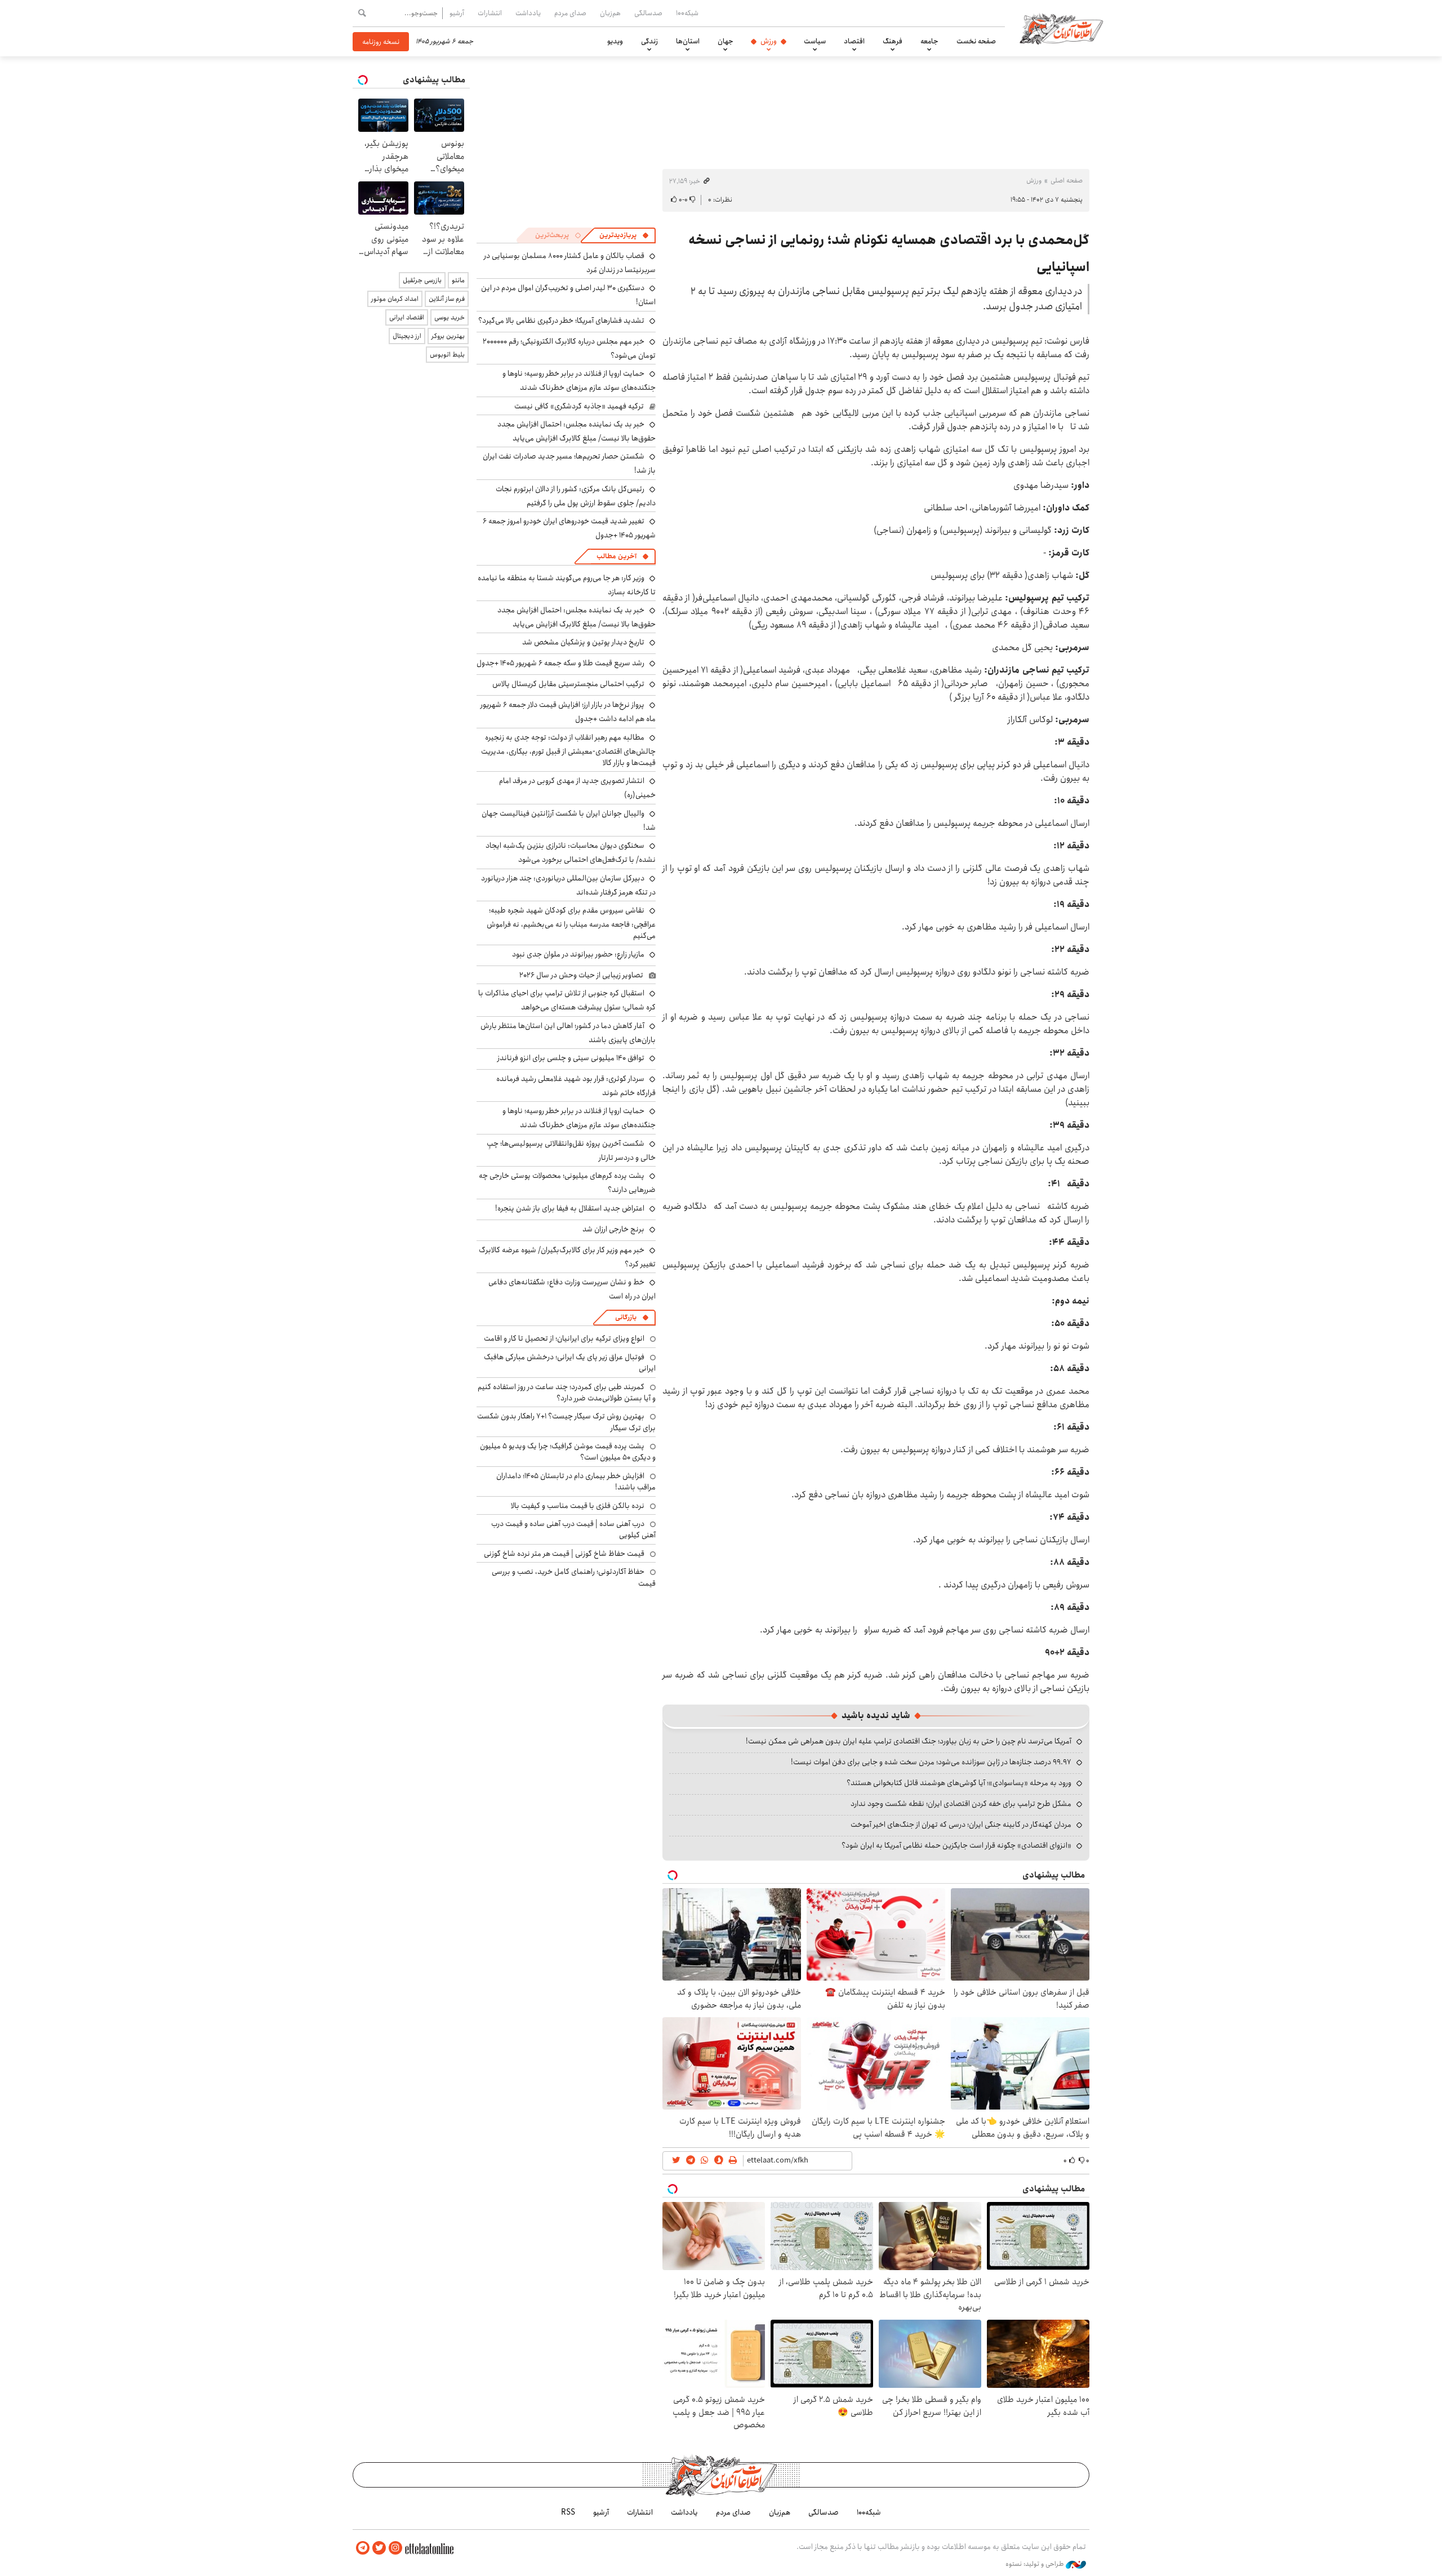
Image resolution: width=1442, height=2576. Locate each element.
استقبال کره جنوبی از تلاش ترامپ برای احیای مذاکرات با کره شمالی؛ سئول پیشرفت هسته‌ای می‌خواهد (567, 1000)
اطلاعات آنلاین (1061, 28)
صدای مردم (570, 13)
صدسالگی (648, 13)
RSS (568, 2512)
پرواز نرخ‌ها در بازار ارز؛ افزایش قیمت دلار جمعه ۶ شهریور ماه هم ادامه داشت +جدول (568, 712)
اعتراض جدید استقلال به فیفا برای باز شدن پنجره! (570, 1208)
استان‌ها (688, 41)
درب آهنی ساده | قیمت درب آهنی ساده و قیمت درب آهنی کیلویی (573, 1529)
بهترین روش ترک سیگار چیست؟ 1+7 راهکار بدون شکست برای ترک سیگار (566, 1422)
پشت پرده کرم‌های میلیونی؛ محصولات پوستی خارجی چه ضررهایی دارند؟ (567, 1183)
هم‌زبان (610, 13)
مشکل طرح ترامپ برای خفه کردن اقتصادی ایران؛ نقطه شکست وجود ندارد (961, 1804)
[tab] (624, 235)
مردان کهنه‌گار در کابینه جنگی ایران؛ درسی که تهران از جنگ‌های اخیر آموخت (961, 1825)
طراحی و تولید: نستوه (1036, 2564)
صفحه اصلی (1067, 181)
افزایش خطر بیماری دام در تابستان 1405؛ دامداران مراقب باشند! (576, 1481)
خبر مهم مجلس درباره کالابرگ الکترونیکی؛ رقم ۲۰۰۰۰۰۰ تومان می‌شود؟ (569, 348)
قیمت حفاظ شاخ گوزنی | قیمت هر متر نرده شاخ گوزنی (564, 1554)
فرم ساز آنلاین (447, 299)
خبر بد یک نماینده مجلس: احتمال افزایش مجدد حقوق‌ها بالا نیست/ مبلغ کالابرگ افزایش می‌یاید (577, 431)
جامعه (929, 41)
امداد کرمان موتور (395, 299)
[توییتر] (379, 2548)
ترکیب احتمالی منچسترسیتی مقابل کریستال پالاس (568, 684)
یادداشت (528, 13)
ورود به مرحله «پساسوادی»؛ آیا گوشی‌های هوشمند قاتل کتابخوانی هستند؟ (959, 1783)
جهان (726, 41)
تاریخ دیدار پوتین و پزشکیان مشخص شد (583, 642)
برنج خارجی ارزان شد (613, 1229)
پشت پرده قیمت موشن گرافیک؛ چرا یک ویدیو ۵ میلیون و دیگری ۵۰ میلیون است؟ (568, 1452)
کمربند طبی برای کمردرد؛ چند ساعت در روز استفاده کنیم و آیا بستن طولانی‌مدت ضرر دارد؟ (567, 1392)
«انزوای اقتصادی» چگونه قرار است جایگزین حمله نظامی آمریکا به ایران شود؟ (956, 1845)
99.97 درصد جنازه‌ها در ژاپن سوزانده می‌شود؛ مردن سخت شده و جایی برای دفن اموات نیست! (931, 1762)
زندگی (649, 41)
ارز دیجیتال (407, 336)
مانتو (458, 280)
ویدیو (615, 41)
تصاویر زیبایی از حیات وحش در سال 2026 (581, 975)
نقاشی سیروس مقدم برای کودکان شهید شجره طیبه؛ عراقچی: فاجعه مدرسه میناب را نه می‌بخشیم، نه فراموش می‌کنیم (571, 923)
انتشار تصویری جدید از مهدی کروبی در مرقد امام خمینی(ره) (577, 788)
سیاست (815, 41)
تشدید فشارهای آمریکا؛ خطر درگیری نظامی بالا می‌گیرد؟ (561, 321)
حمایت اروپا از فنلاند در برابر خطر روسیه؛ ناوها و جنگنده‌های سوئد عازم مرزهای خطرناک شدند (579, 381)
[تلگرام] (363, 2548)
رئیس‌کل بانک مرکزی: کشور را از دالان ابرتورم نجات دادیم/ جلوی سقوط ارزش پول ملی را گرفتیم (576, 496)
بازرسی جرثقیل (422, 280)
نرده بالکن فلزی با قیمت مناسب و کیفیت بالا (578, 1506)
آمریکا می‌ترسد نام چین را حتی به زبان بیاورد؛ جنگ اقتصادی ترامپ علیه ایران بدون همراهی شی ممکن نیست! (909, 1741)
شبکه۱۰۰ (687, 13)
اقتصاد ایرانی (407, 317)
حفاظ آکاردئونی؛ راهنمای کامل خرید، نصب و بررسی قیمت (574, 1577)
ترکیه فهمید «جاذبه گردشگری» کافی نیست (579, 406)
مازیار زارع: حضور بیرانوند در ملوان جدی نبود (578, 954)
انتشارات (490, 13)
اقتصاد (854, 41)
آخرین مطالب (617, 556)
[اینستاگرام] (395, 2548)
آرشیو (457, 13)
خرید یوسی (449, 317)
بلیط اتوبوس (447, 355)
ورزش (769, 41)
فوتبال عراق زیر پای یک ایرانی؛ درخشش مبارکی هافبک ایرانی (570, 1363)
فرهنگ (893, 41)
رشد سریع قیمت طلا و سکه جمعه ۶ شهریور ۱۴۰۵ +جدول (560, 663)
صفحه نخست (976, 41)
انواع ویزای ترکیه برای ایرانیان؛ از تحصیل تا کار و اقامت (564, 1338)
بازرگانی (626, 1317)
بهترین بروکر (448, 336)
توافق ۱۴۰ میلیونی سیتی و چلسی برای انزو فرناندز (571, 1058)
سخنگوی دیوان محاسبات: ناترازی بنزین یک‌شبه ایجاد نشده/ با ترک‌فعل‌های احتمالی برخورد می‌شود (571, 853)
